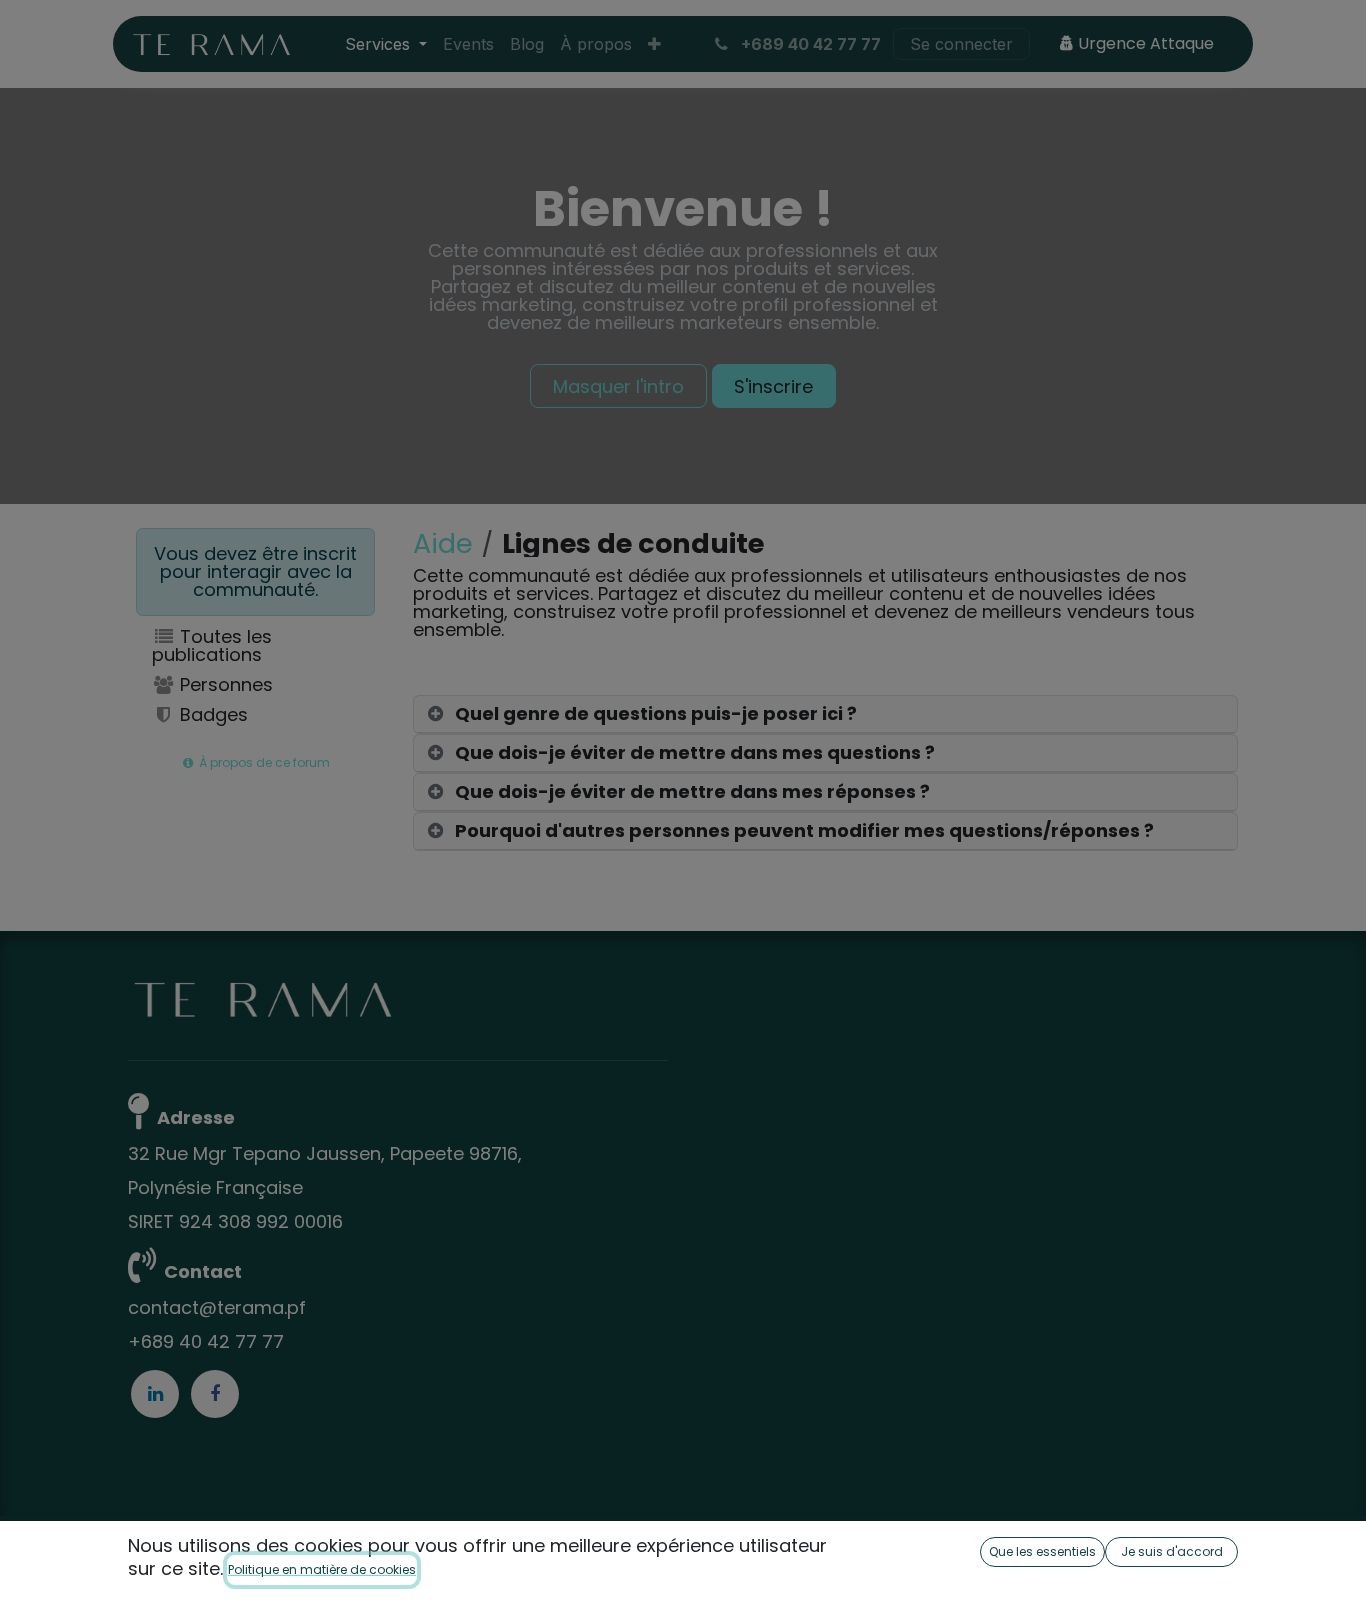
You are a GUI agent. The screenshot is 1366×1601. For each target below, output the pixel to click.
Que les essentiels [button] (1042, 1551)
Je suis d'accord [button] (1172, 1551)
